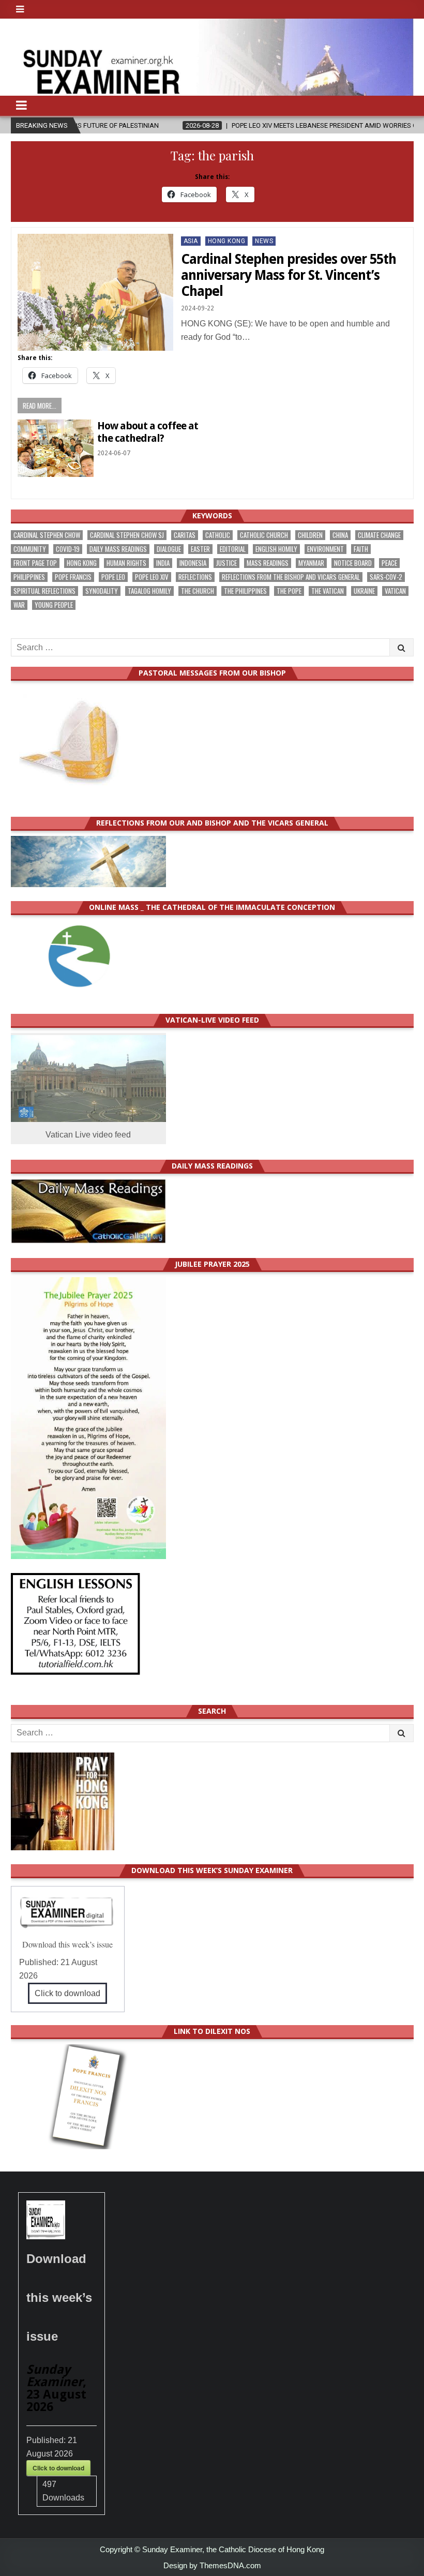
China (340, 535)
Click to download (67, 1993)
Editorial (233, 549)
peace (389, 563)
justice (226, 563)
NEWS (264, 241)
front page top (35, 563)
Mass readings (268, 563)
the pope (289, 591)
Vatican (395, 591)
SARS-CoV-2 (386, 577)
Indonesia (193, 563)
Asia (191, 241)
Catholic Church (264, 535)
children (310, 535)
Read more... (40, 406)
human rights (126, 563)
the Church (198, 591)
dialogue (169, 549)
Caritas (185, 535)
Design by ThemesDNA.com (212, 2565)
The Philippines (245, 591)
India (163, 563)
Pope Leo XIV (152, 577)
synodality (102, 591)
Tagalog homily (149, 591)
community (30, 549)
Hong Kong (227, 241)
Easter (200, 549)
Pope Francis (73, 577)
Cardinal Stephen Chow (47, 535)
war (19, 605)
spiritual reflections (44, 591)
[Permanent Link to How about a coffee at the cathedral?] (56, 448)
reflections (195, 577)
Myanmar (311, 563)
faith (361, 549)
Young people (54, 605)
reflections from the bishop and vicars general (291, 577)
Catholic (218, 535)
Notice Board (353, 563)
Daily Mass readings (118, 549)
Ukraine (364, 591)
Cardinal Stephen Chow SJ (127, 535)
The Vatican (328, 591)
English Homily (276, 549)
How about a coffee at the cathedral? (148, 432)
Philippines (29, 577)
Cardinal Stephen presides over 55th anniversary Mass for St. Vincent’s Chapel (289, 275)
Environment (325, 549)
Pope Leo (113, 577)
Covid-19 (68, 549)
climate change (379, 535)
